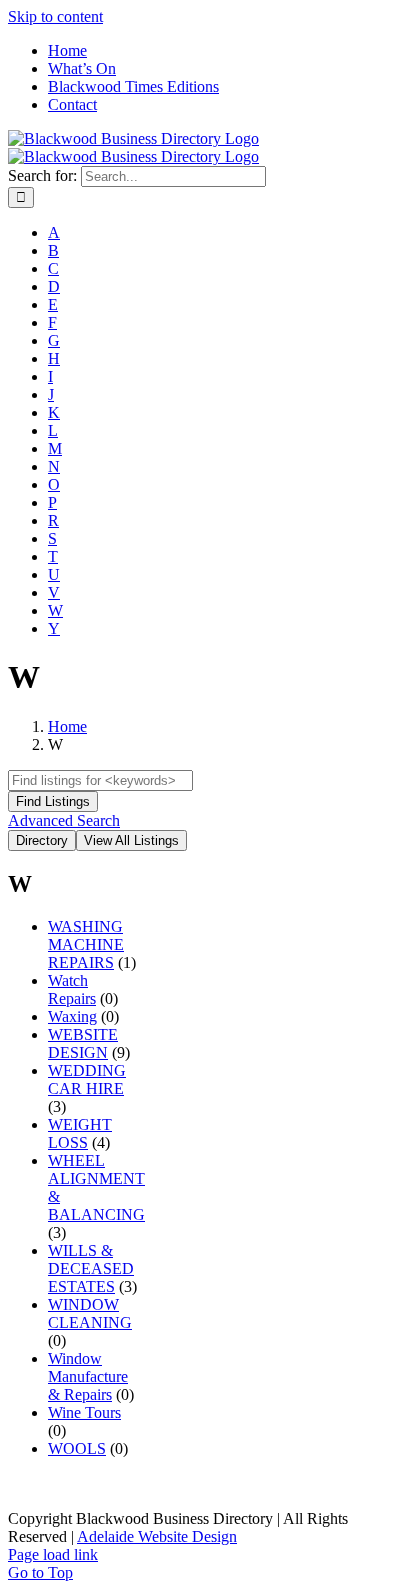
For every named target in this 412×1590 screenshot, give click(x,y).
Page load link (53, 1554)
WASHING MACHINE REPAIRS (86, 944)
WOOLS (77, 1448)
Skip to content (55, 16)
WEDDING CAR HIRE (87, 1079)
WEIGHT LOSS (80, 1133)
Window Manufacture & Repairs (88, 1376)
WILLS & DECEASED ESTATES (91, 1268)
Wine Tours (84, 1412)
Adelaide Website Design (157, 1536)
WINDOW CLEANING (90, 1313)
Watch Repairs (72, 989)
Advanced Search (64, 820)
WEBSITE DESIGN (83, 1043)
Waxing (72, 1016)
